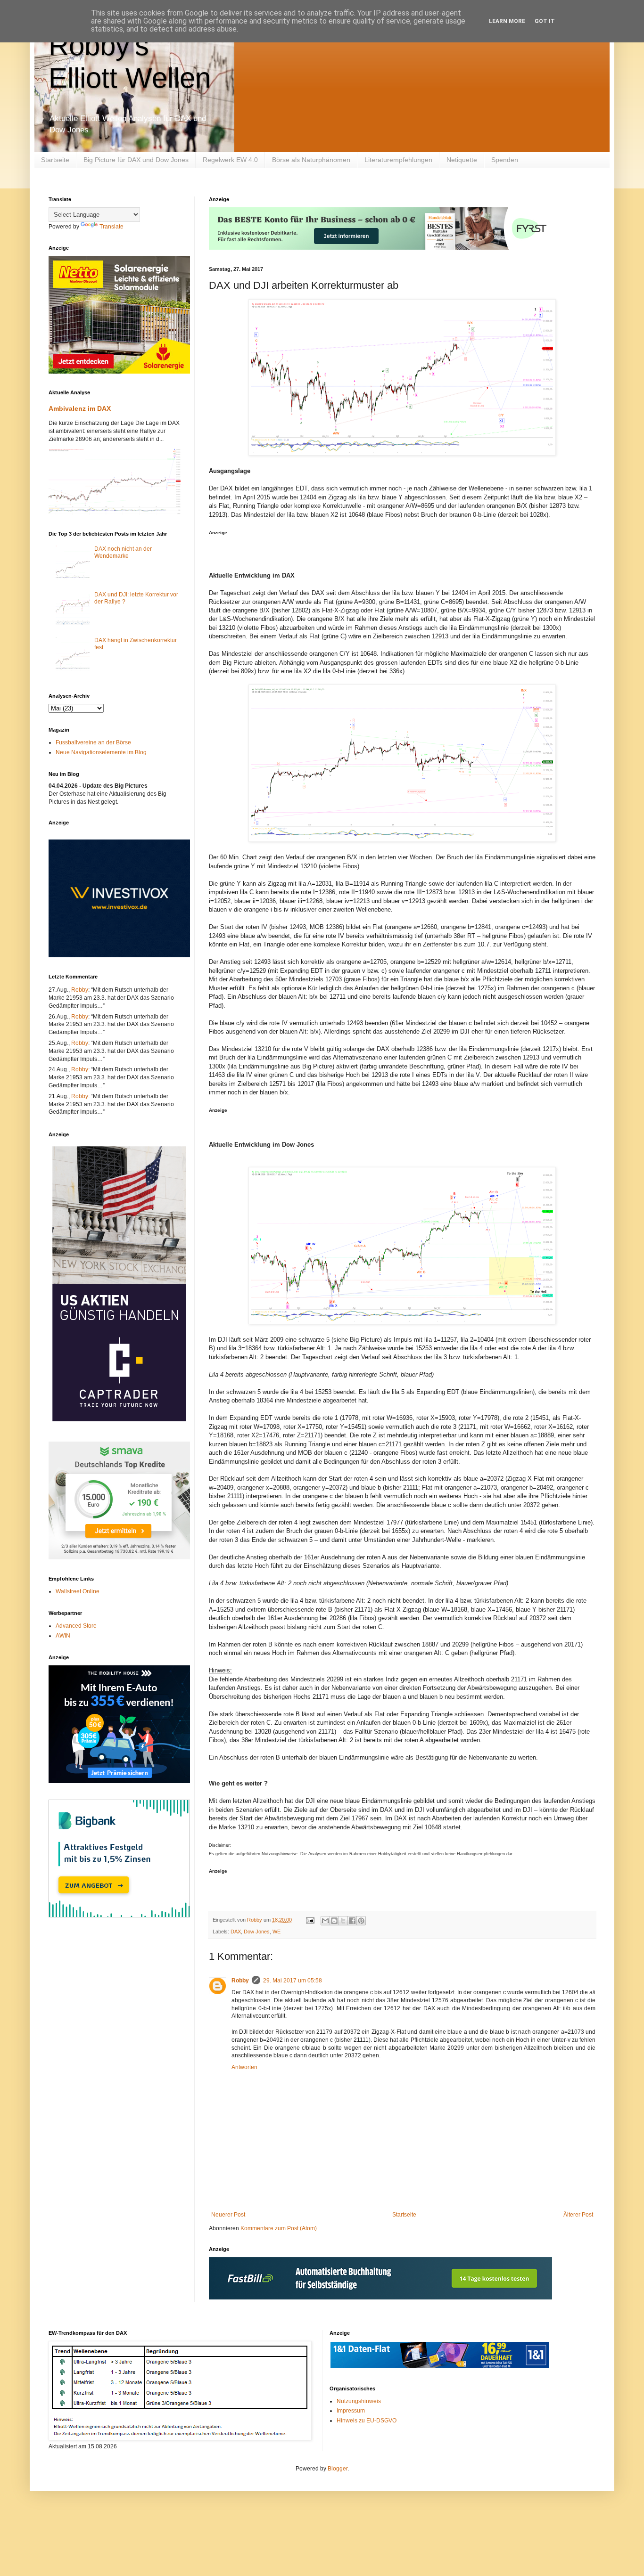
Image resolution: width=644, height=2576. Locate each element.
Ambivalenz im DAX (80, 408)
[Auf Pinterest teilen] (361, 1921)
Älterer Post (578, 2215)
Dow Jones (257, 1932)
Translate (111, 227)
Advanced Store (76, 1626)
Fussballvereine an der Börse (93, 742)
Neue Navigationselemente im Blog (101, 752)
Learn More (507, 21)
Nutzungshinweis (359, 2401)
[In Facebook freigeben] (352, 1921)
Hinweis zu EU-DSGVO (367, 2421)
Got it (545, 21)
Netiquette (462, 160)
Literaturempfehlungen (398, 160)
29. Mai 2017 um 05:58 (293, 1981)
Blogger (338, 2469)
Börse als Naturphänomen (311, 160)
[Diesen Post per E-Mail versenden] (325, 1921)
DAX (236, 1932)
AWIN (63, 1636)
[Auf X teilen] (343, 1921)
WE (277, 1932)
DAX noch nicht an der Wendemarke (123, 552)
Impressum (351, 2411)
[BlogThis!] (334, 1921)
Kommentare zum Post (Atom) (279, 2228)
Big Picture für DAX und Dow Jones (136, 160)
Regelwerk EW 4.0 (230, 160)
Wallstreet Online (78, 1591)
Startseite (55, 160)
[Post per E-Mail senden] (310, 1920)
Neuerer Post (228, 2215)
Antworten (244, 2067)
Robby (240, 1981)
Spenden (505, 160)
